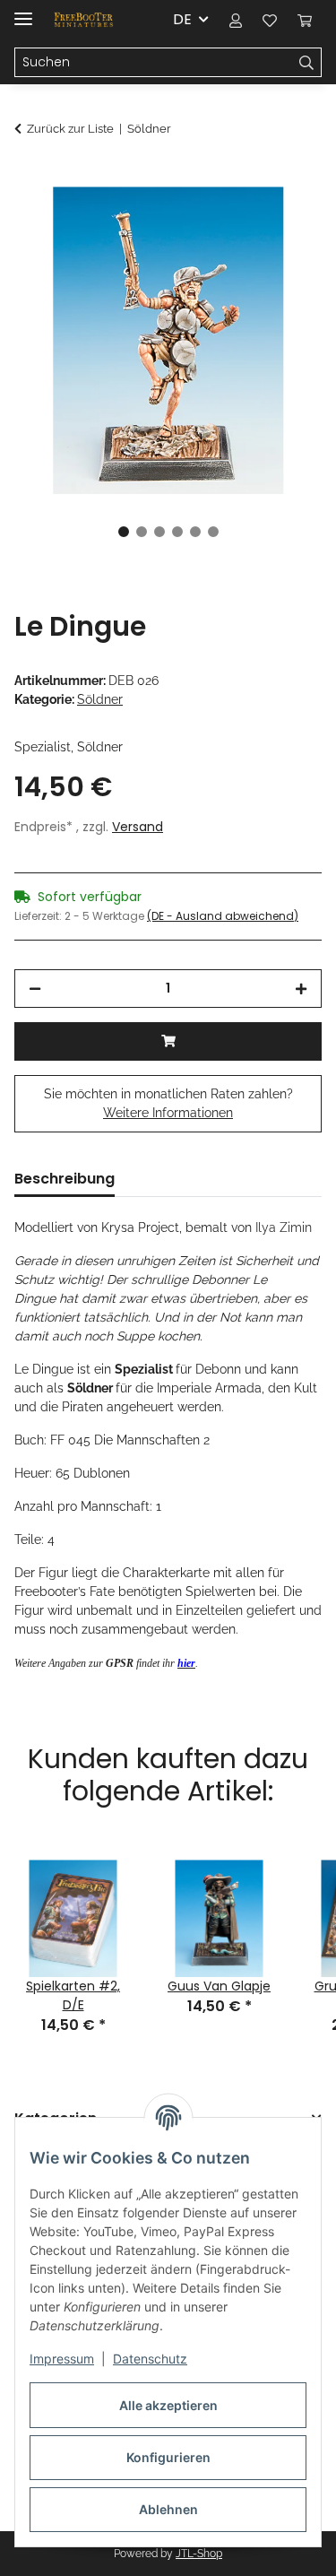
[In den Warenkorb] (29, 177)
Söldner (100, 699)
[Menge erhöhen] (301, 989)
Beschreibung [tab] (65, 1179)
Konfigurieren (168, 2457)
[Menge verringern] (35, 989)
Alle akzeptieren (168, 2405)
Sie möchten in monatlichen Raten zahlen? (168, 1103)
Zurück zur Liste (70, 129)
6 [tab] (213, 532)
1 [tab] (124, 532)
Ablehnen (168, 2509)
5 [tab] (195, 532)
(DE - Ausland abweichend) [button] (223, 916)
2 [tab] (142, 532)
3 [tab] (159, 532)
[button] (236, 20)
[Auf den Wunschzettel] (284, 221)
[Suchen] (307, 63)
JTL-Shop (199, 2554)
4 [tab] (177, 532)
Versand (138, 827)
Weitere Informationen (168, 1113)
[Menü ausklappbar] (23, 11)
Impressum (62, 2359)
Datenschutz (150, 2359)
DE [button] (182, 19)
